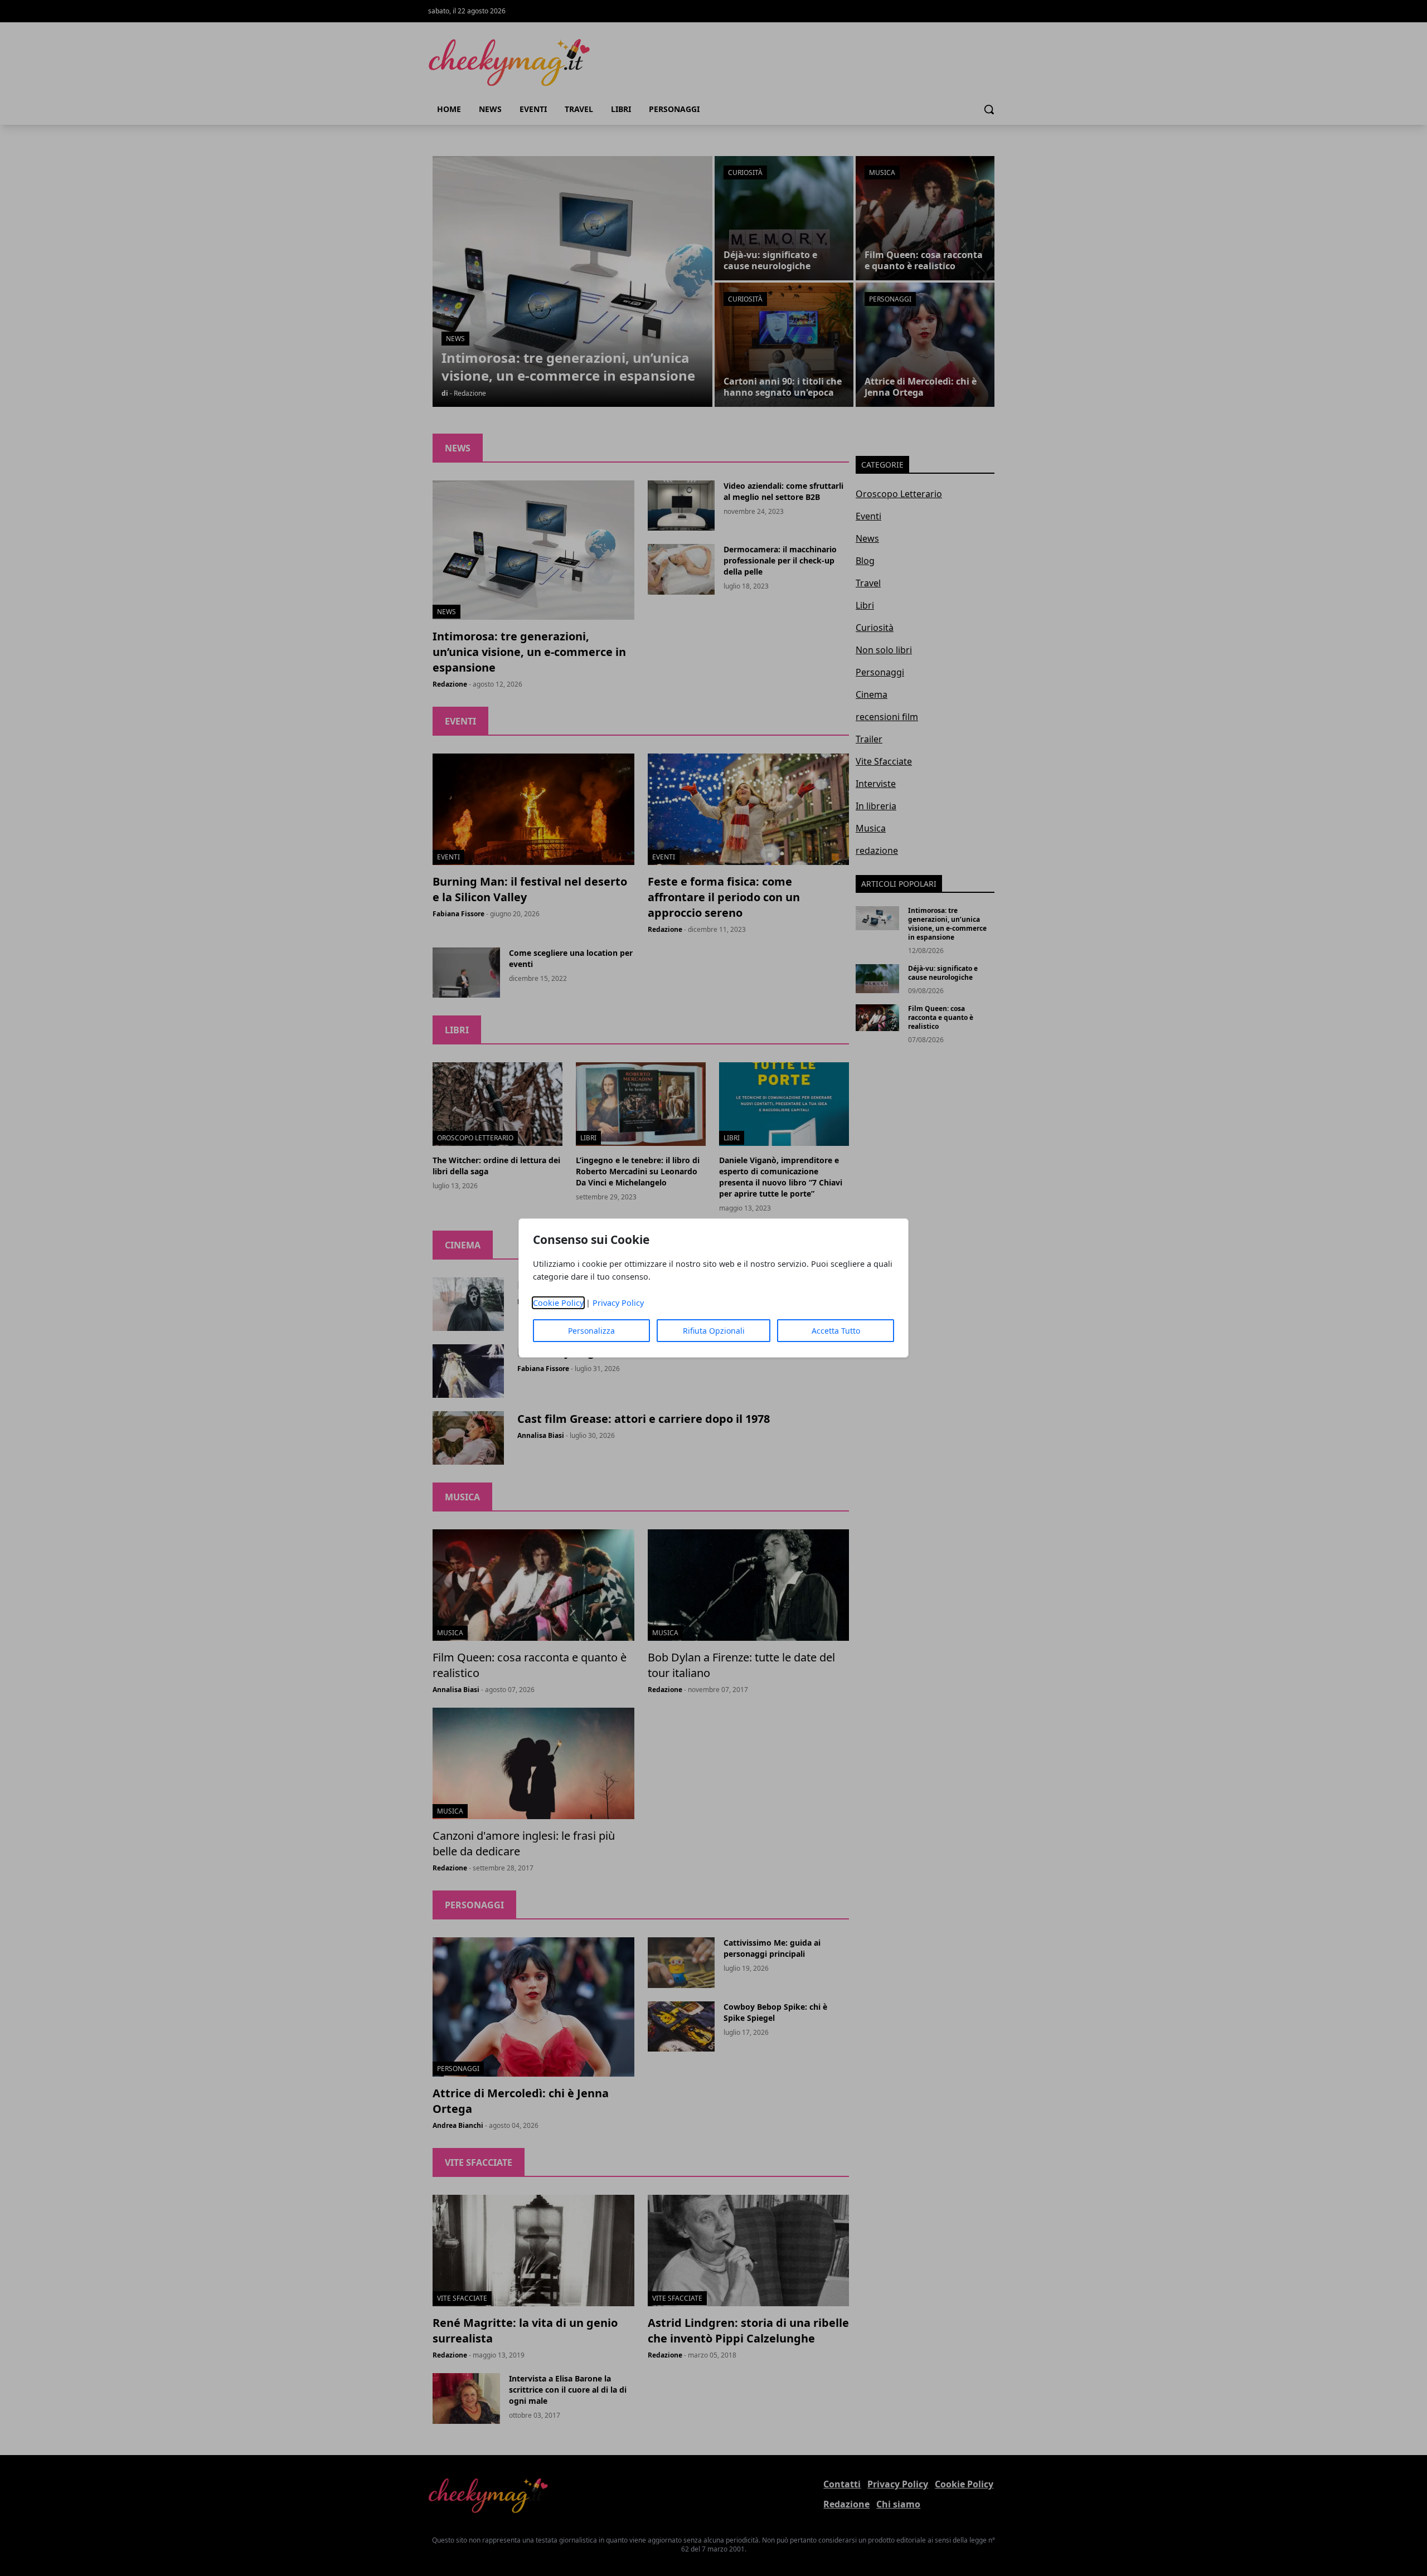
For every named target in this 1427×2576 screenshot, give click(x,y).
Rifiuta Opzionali (714, 1331)
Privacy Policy (618, 1303)
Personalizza (591, 1331)
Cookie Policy (558, 1303)
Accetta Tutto (836, 1331)
